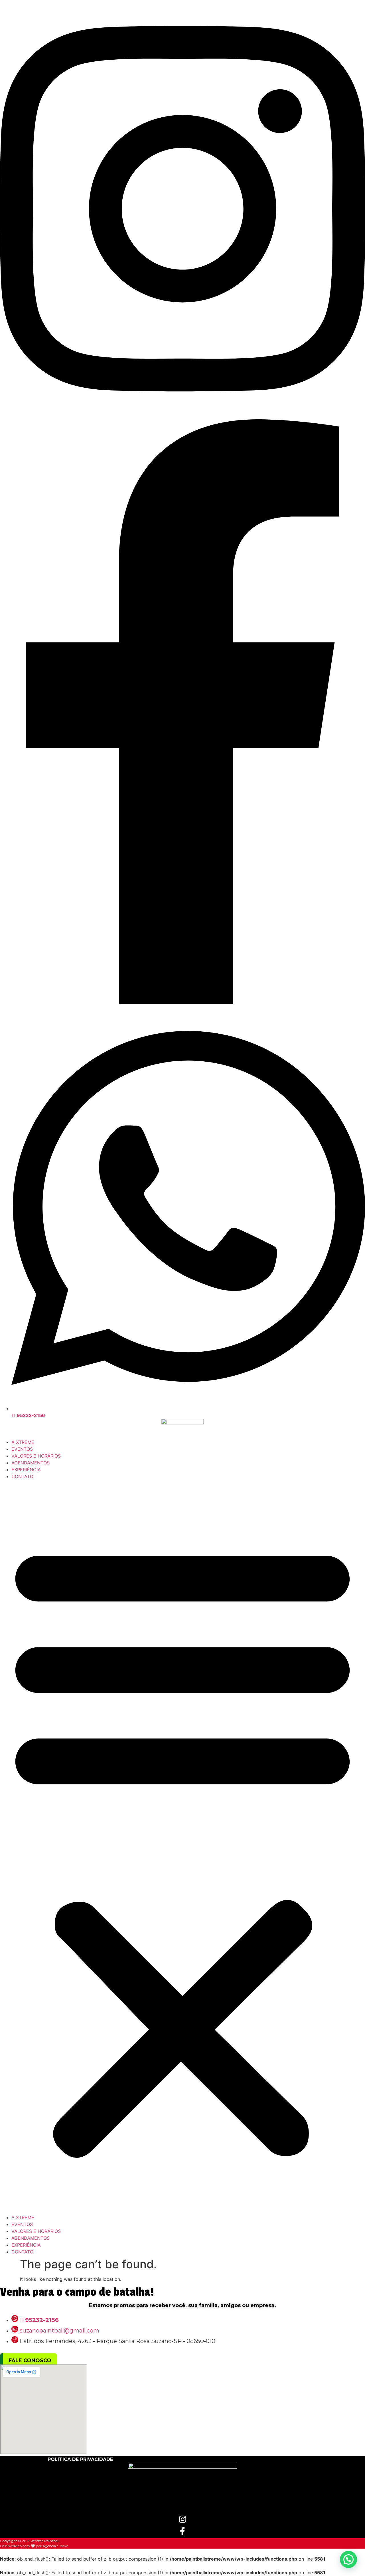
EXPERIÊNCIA (26, 1470)
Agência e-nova (55, 2546)
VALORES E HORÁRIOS (36, 1456)
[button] (182, 1847)
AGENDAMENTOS (31, 1463)
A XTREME (23, 1442)
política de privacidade (80, 2459)
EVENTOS (22, 1449)
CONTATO (22, 1476)
